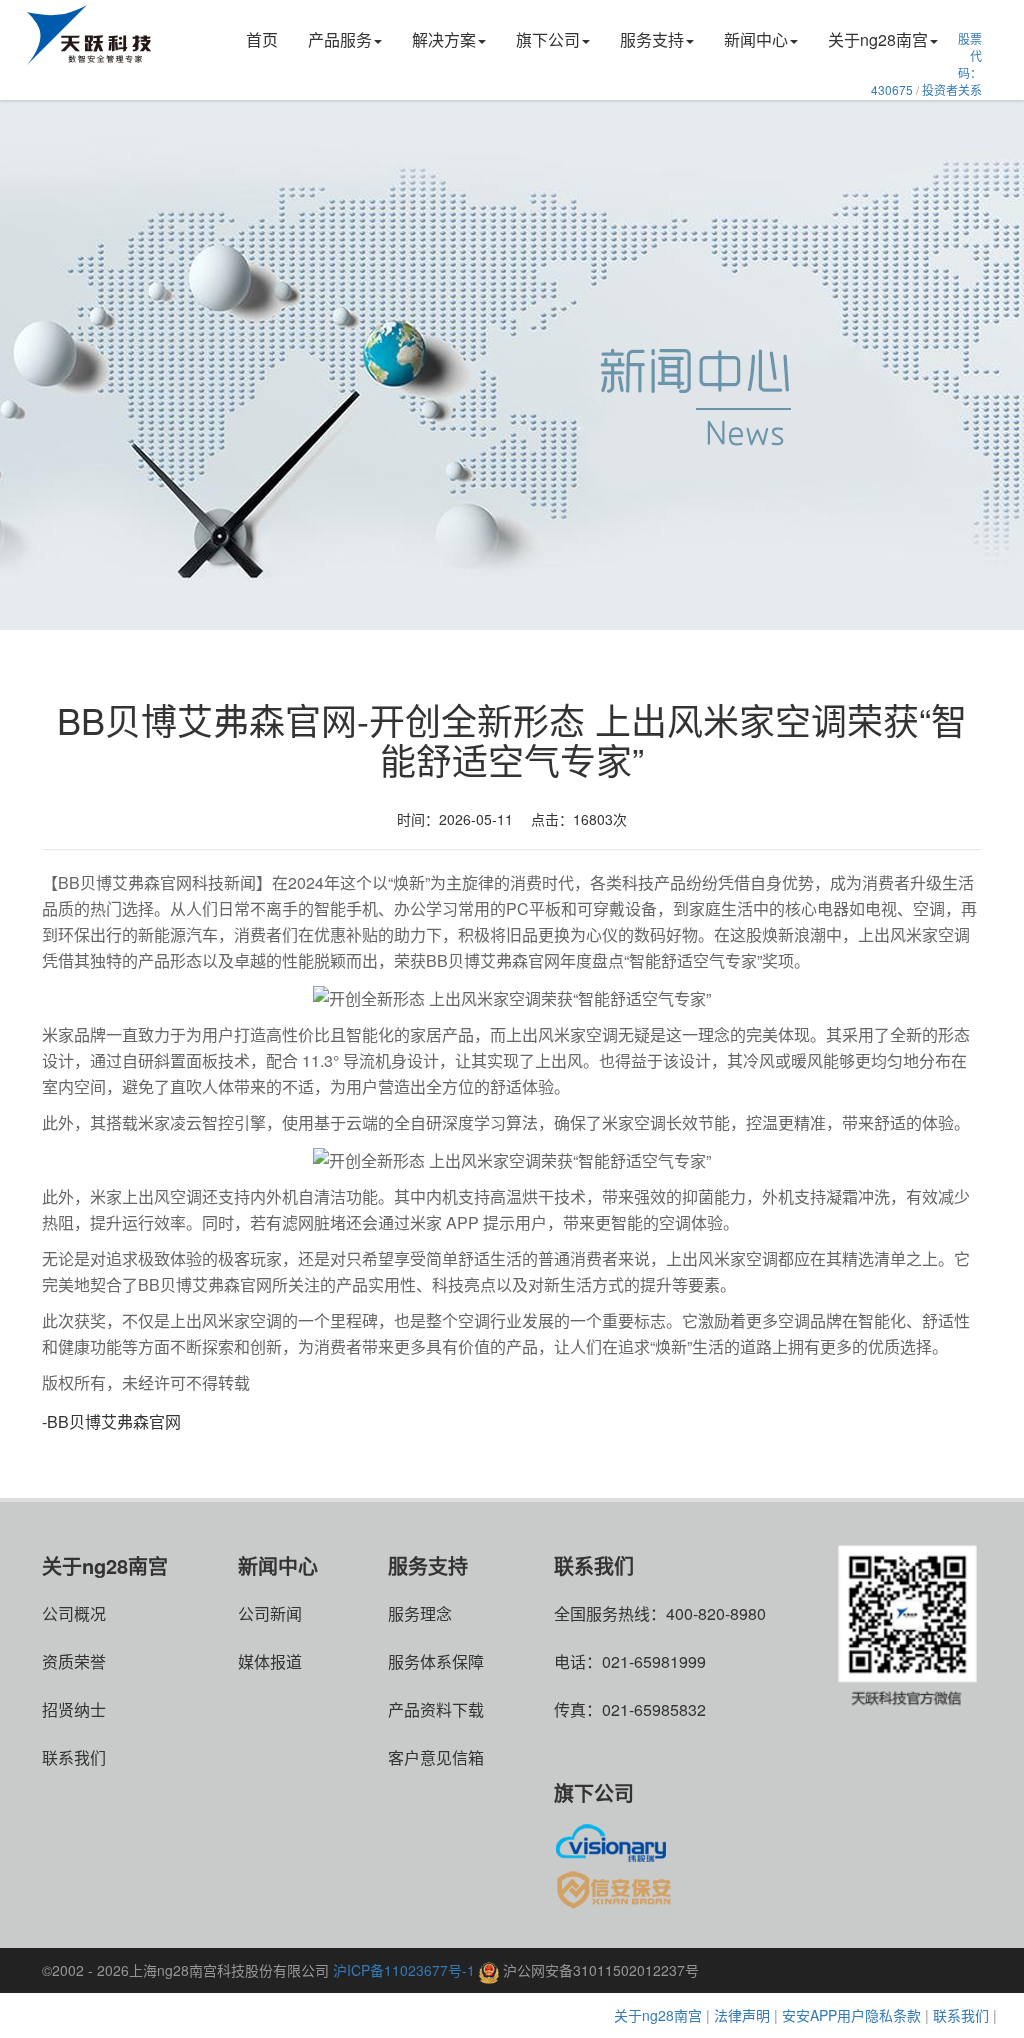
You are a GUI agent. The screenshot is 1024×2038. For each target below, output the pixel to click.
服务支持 (652, 39)
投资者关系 (952, 89)
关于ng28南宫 (878, 39)
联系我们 (74, 1757)
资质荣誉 (74, 1661)
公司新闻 (270, 1613)
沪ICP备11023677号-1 (404, 1970)
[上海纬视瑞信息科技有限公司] (616, 1840)
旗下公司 (548, 39)
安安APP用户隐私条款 (851, 2015)
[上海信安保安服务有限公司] (616, 1888)
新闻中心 (756, 39)
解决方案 (444, 39)
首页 (262, 39)
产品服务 (340, 39)
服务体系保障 (436, 1661)
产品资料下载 (436, 1709)
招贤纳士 (74, 1709)
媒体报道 (270, 1661)
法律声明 (742, 2015)
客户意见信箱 (436, 1757)
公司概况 (74, 1613)
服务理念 (420, 1613)
